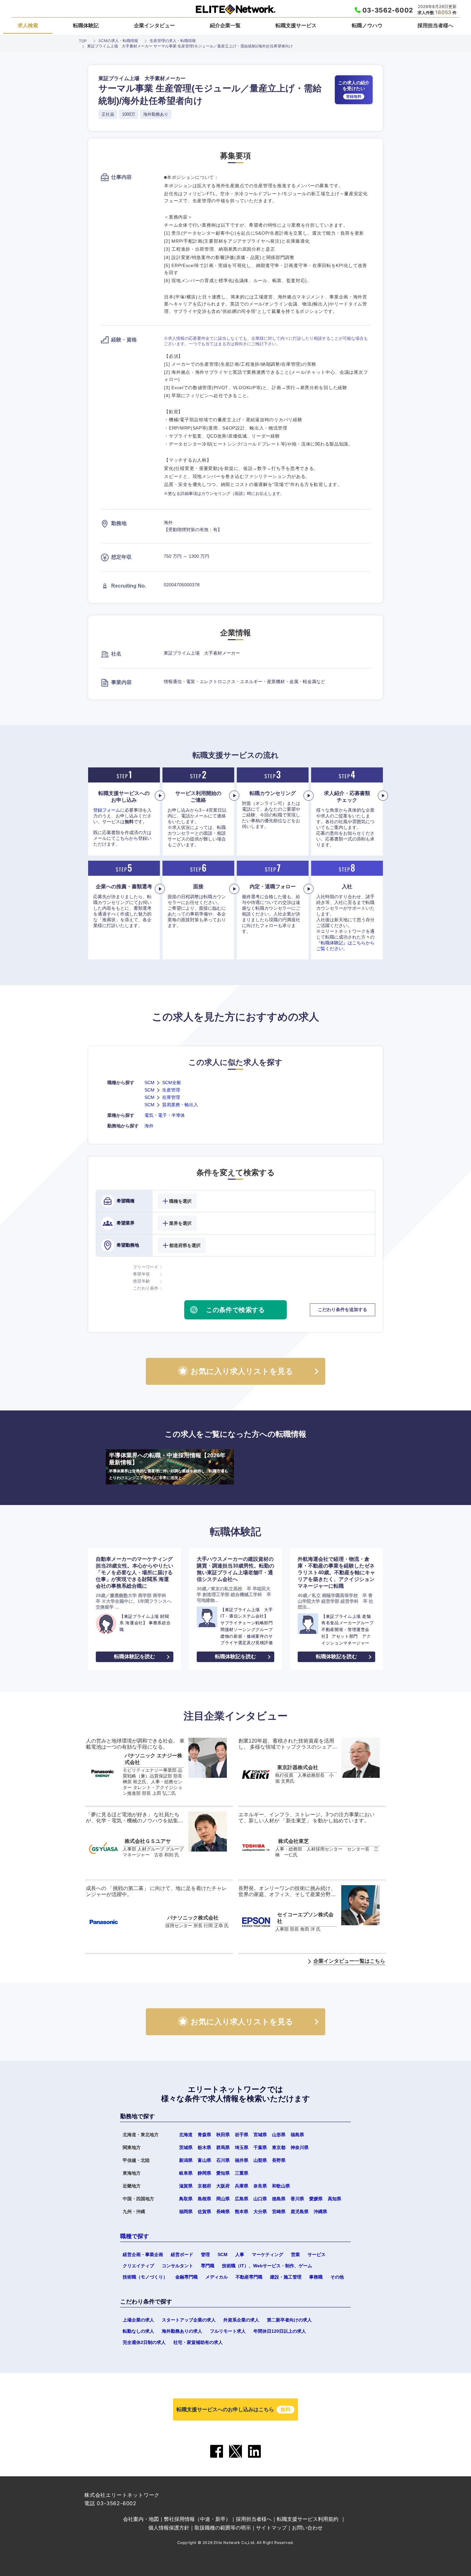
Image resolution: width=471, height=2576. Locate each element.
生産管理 (171, 1090)
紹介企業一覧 (225, 25)
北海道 (186, 2135)
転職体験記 (86, 25)
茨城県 (186, 2147)
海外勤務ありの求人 (182, 2331)
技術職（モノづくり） (145, 2277)
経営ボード (182, 2254)
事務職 (316, 2277)
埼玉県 (242, 2147)
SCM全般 (172, 1083)
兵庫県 (242, 2186)
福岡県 (186, 2212)
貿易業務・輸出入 (180, 1105)
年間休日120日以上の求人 (280, 2331)
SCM (149, 1083)
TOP (83, 41)
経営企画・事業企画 (143, 2254)
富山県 (204, 2160)
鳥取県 (186, 2199)
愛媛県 (316, 2199)
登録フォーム (107, 810)
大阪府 (223, 2186)
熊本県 (242, 2212)
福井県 (242, 2160)
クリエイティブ (138, 2266)
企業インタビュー (154, 25)
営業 (295, 2254)
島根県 (204, 2199)
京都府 (204, 2186)
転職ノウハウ (367, 25)
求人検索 (28, 25)
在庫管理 (171, 1097)
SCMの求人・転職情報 (118, 41)
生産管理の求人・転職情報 (173, 41)
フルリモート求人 (228, 2331)
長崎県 (223, 2212)
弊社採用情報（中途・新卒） (197, 2519)
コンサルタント (178, 2266)
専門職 (208, 2266)
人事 (240, 2254)
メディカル (217, 2277)
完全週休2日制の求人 (144, 2342)
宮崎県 (279, 2212)
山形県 (279, 2135)
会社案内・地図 (141, 2519)
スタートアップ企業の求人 (189, 2320)
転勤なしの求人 (138, 2331)
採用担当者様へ (435, 25)
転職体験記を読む (135, 1656)
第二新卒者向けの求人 (289, 2320)
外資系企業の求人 (241, 2320)
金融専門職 (186, 2277)
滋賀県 (186, 2186)
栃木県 (204, 2147)
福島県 (297, 2135)
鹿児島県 (300, 2212)
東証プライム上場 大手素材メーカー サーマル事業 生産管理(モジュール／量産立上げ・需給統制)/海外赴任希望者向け (190, 46)
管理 (205, 2254)
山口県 (260, 2199)
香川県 (297, 2199)
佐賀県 (204, 2212)
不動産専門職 (249, 2277)
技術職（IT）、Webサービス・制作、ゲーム (267, 2266)
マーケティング (268, 2254)
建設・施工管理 (286, 2277)
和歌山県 (281, 2186)
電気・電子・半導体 (165, 1115)
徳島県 (279, 2199)
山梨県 (260, 2160)
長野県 (279, 2160)
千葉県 (260, 2147)
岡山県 (223, 2199)
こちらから (127, 838)
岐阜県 (186, 2173)
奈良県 (260, 2186)
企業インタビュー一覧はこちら (349, 1961)
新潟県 (186, 2160)
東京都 (279, 2147)
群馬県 (223, 2147)
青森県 (204, 2135)
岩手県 (242, 2135)
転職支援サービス (296, 25)
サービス (317, 2254)
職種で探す (135, 2236)
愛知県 (223, 2173)
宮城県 (260, 2135)
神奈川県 (300, 2147)
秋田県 (223, 2135)
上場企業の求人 (138, 2320)
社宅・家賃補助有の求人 (198, 2342)
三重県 (242, 2173)
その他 (337, 2277)
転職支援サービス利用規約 (308, 2519)
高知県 (335, 2199)
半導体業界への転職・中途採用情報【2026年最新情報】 (169, 1466)
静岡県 (204, 2173)
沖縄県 (320, 2212)
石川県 (223, 2160)
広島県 (242, 2199)
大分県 (260, 2212)
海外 (149, 1126)
